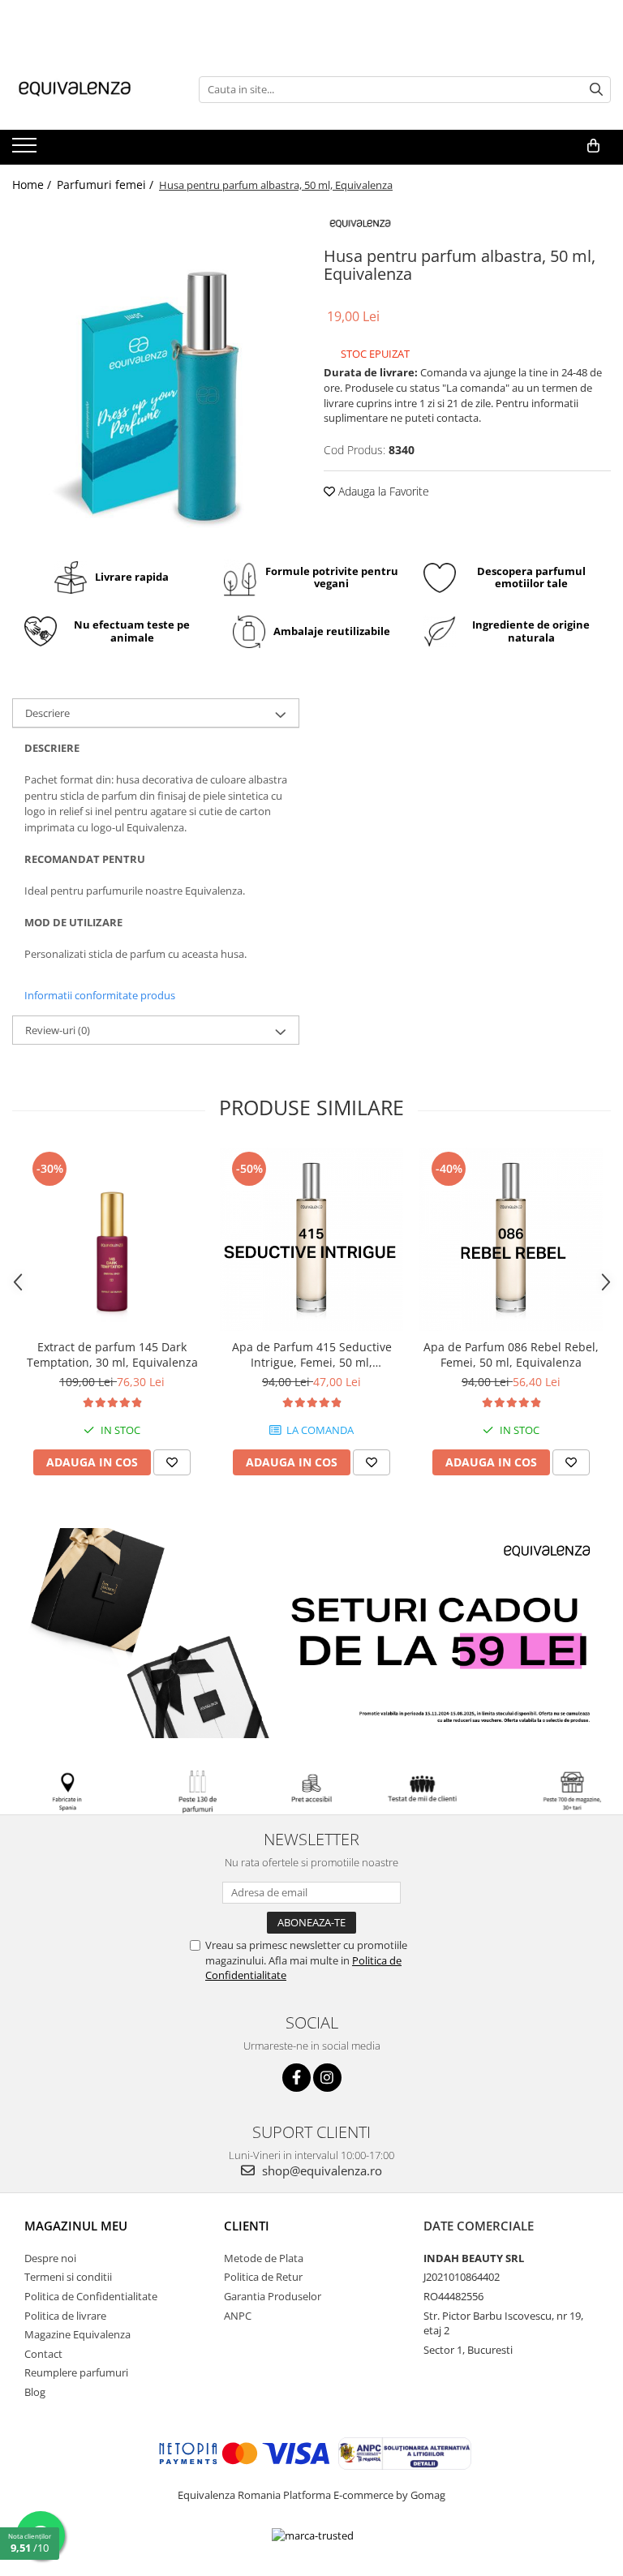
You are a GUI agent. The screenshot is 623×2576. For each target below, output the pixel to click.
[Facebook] (296, 2078)
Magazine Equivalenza (77, 2334)
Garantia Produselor (273, 2296)
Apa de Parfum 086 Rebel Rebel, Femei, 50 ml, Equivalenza (511, 1355)
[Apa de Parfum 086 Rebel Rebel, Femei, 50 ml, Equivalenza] (511, 1239)
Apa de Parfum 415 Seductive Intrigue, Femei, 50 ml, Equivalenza (312, 1355)
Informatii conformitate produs (100, 995)
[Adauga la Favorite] (172, 1462)
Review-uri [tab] (58, 1030)
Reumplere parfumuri (76, 2372)
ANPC (238, 2316)
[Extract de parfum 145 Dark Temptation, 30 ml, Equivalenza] (112, 1239)
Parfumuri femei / (107, 185)
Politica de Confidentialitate (91, 2296)
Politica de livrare (65, 2316)
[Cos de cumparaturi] (593, 146)
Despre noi (50, 2258)
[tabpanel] (156, 378)
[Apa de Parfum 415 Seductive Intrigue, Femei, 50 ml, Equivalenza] (311, 1239)
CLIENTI (247, 2226)
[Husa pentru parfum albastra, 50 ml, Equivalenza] (156, 378)
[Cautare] (596, 90)
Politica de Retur (263, 2277)
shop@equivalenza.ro (320, 2170)
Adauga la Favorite (382, 491)
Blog (35, 2392)
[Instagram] (327, 2078)
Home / (33, 185)
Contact (43, 2354)
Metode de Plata (264, 2258)
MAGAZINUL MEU (76, 2226)
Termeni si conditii (68, 2277)
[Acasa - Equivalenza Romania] (93, 89)
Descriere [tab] (47, 713)
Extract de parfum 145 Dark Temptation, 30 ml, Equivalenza (112, 1355)
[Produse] (26, 150)
